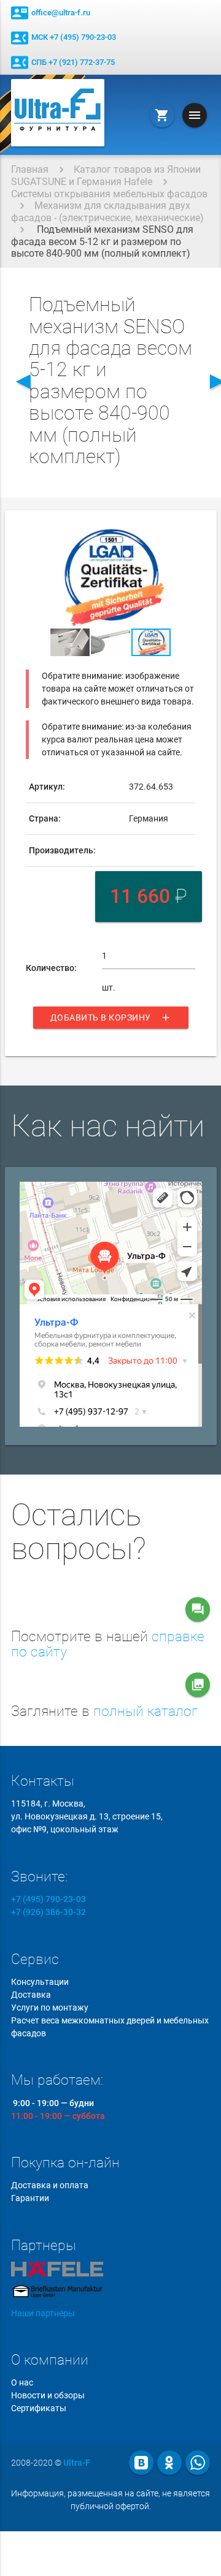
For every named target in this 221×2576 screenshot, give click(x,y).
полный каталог (145, 1711)
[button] (184, 536)
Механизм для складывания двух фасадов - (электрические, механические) (107, 212)
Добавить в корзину (111, 1018)
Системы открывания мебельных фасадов (109, 194)
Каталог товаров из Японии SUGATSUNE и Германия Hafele (106, 176)
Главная (30, 169)
